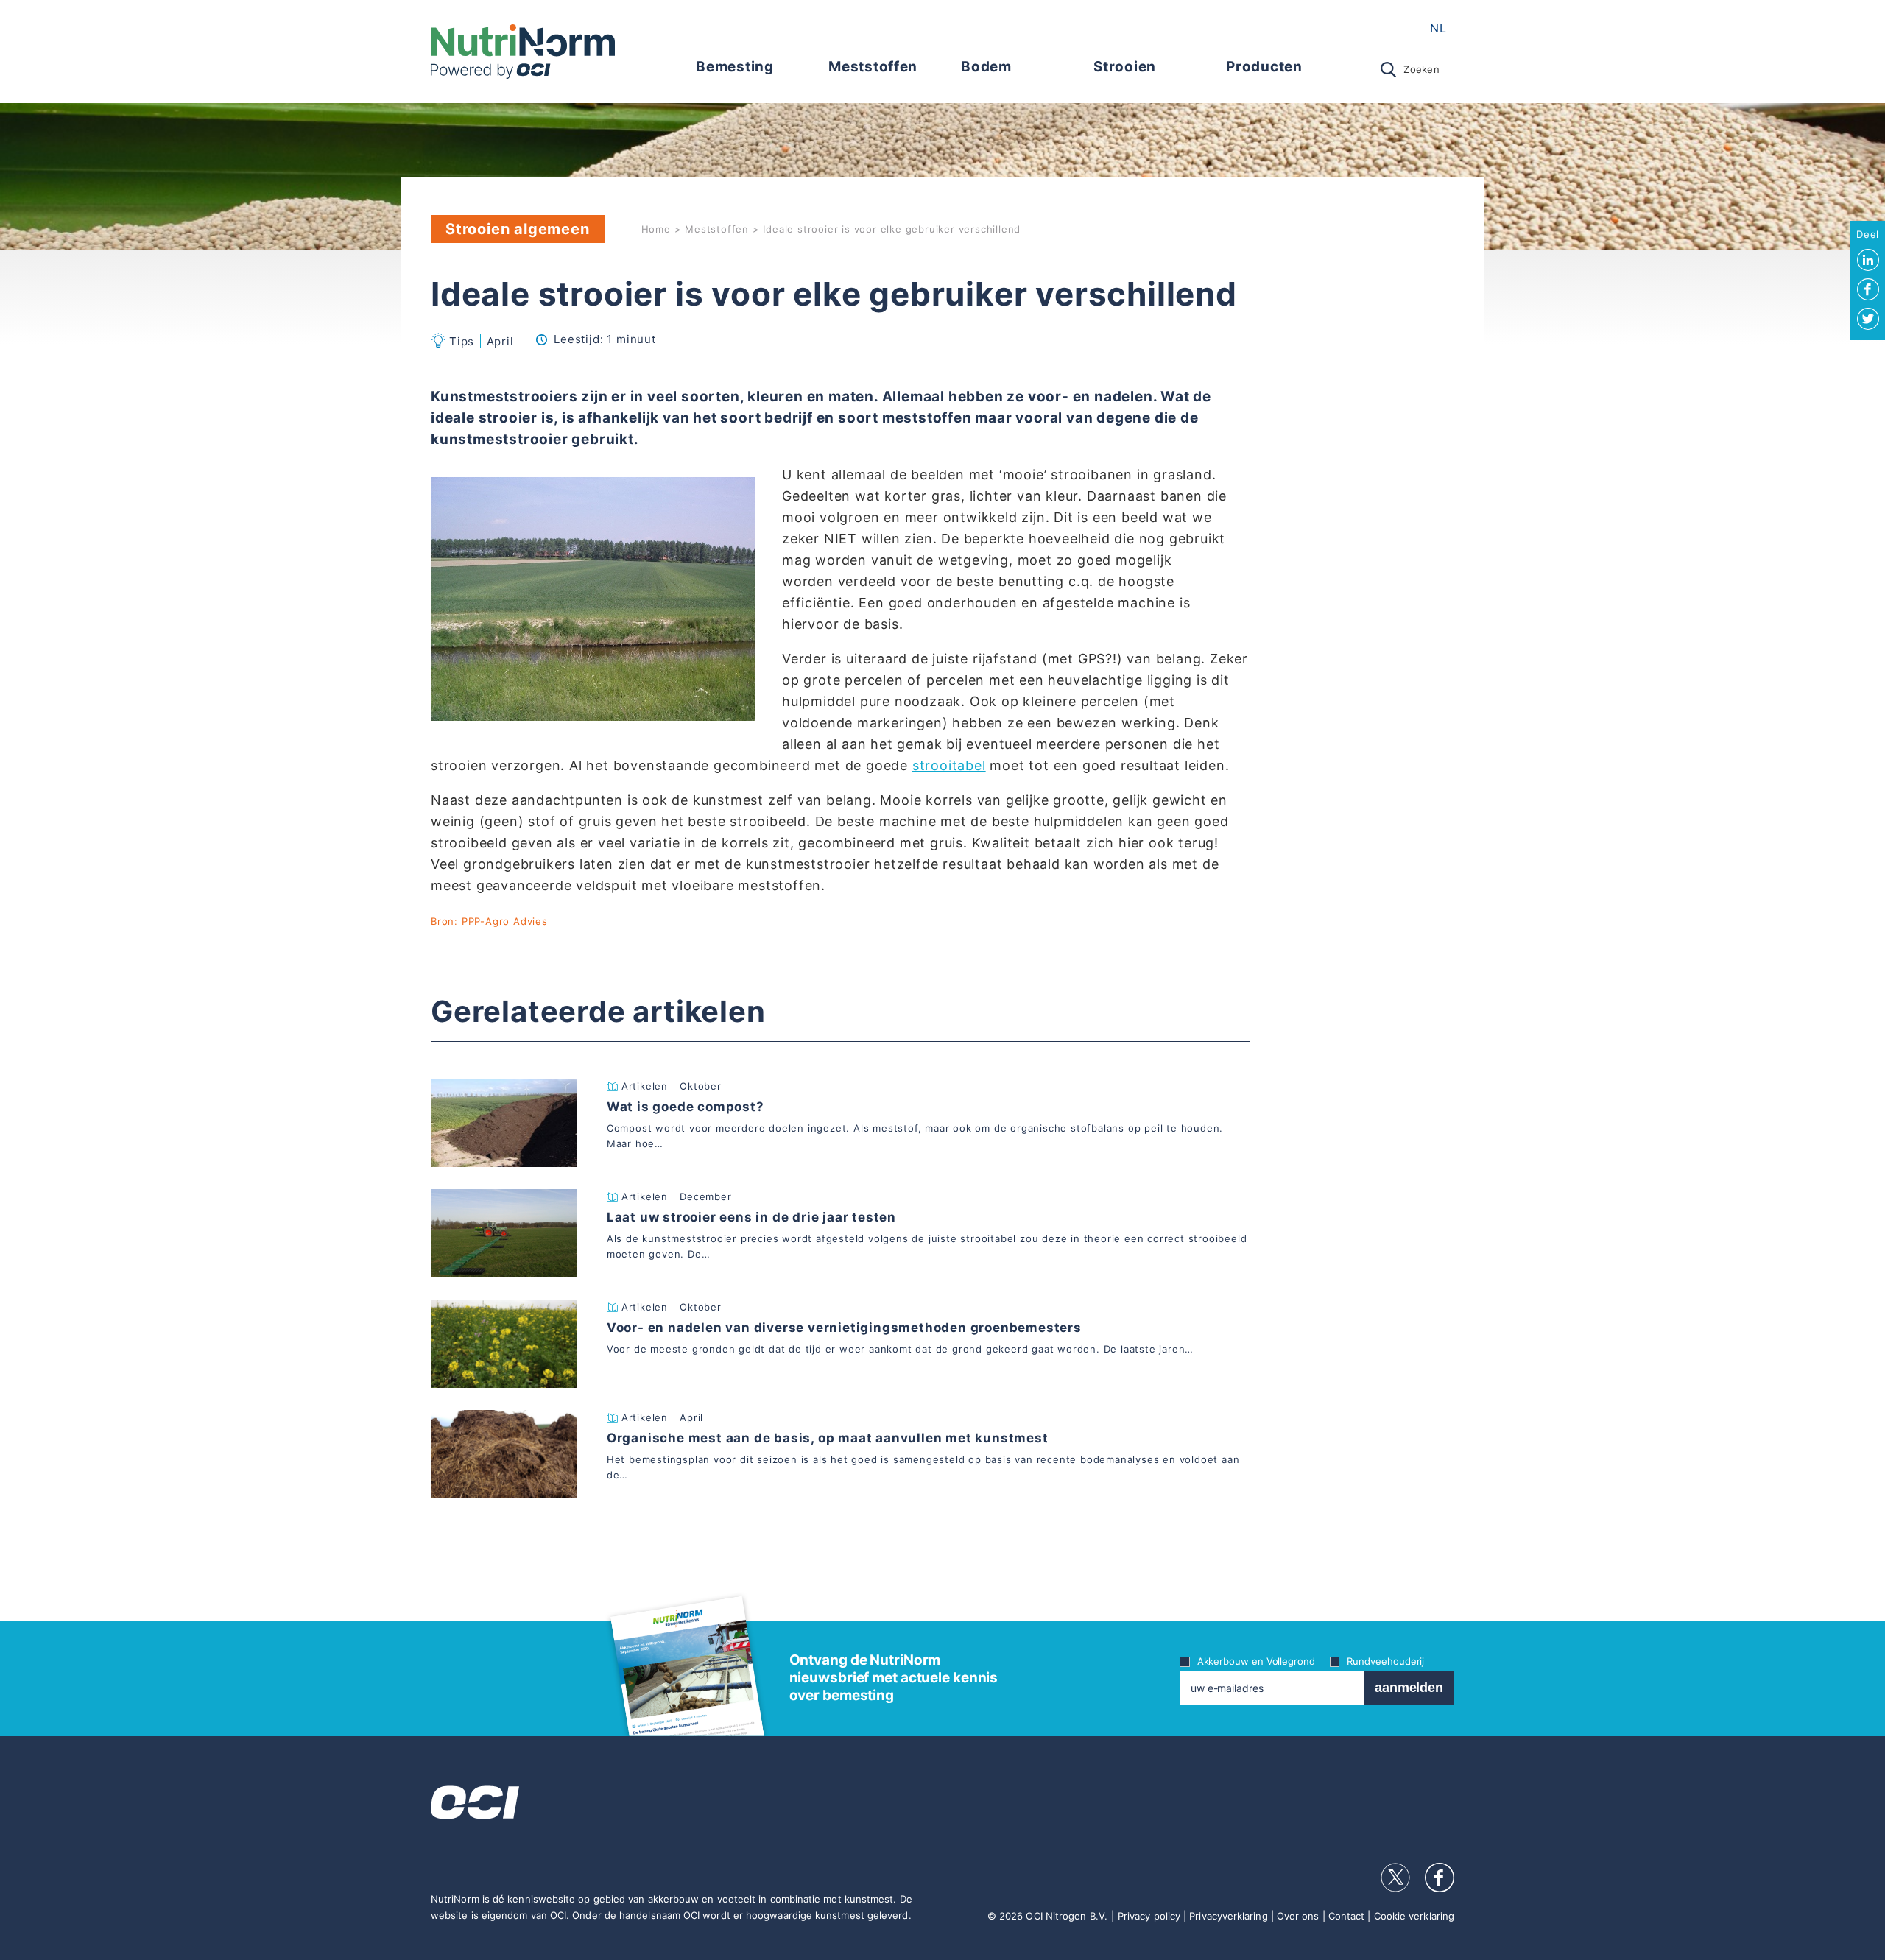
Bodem (986, 67)
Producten (1264, 67)
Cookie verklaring (1414, 1916)
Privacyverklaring (1228, 1916)
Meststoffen (873, 67)
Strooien (1124, 67)
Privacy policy (1149, 1916)
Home (656, 229)
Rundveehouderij (1385, 1661)
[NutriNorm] (523, 52)
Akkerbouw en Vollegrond (1256, 1661)
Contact (1347, 1916)
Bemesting (734, 67)
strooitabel (949, 765)
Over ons (1298, 1916)
